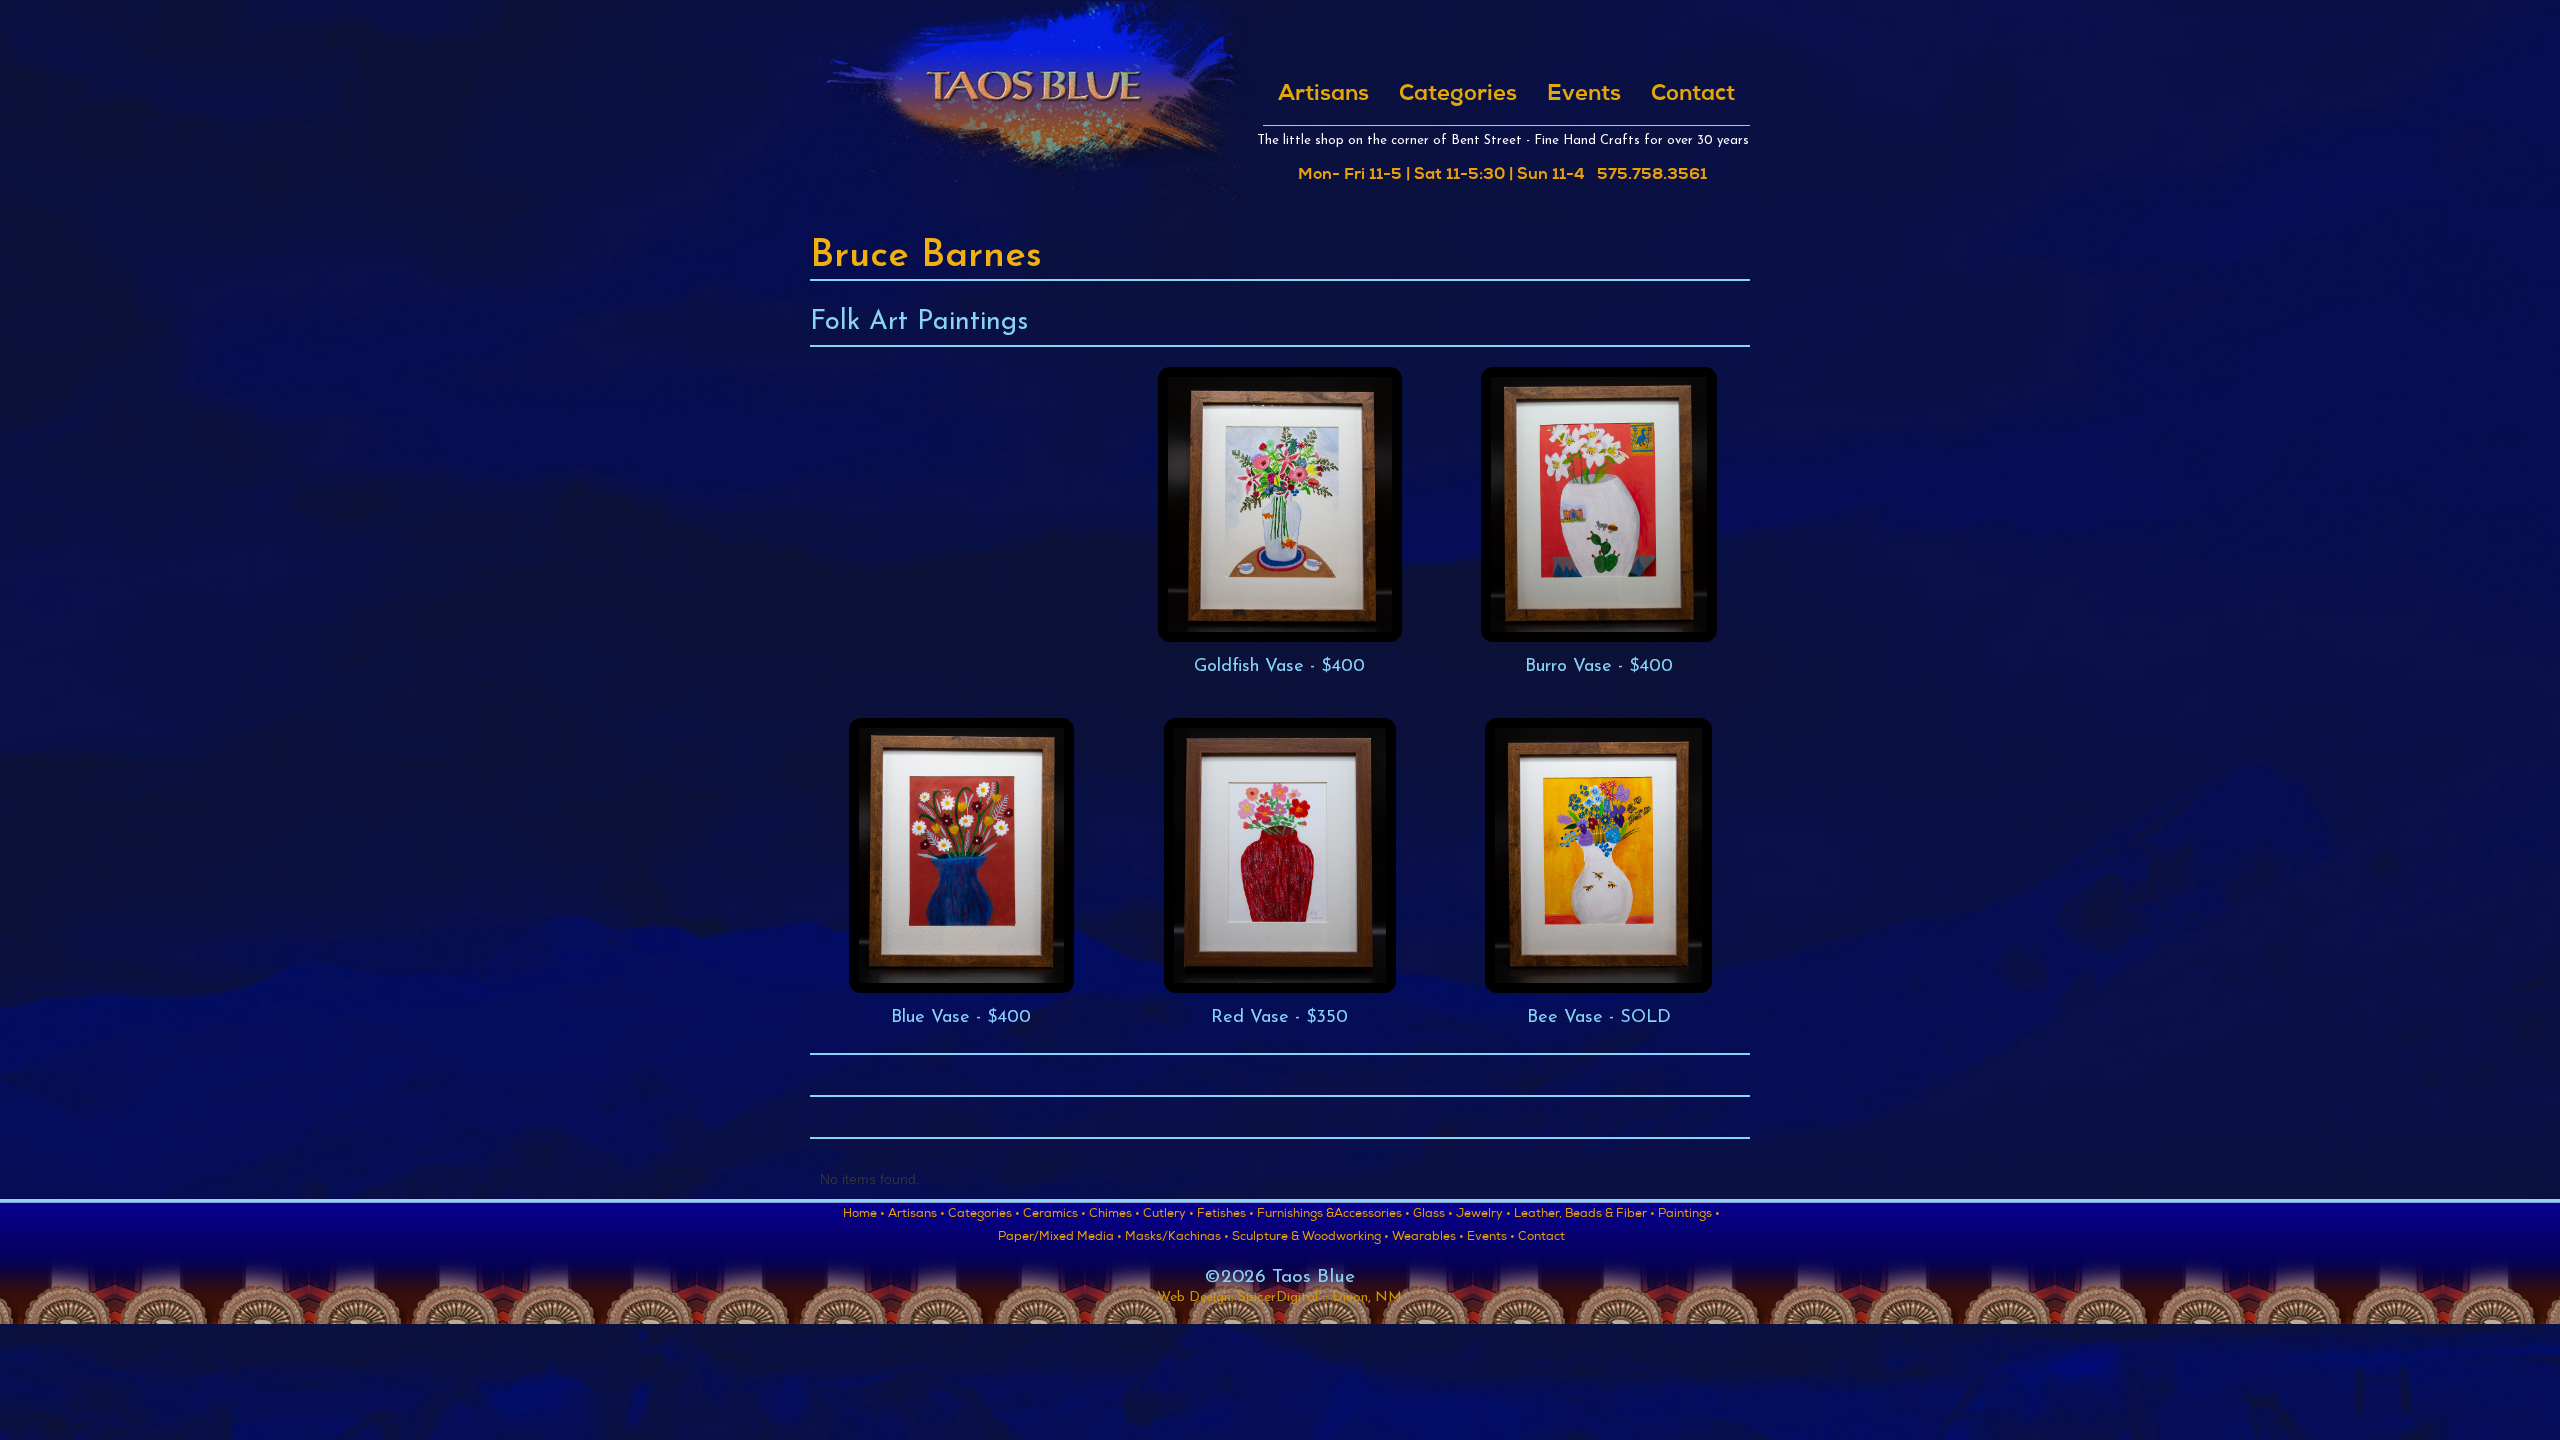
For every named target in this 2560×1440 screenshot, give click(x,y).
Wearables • (1428, 1238)
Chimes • (1114, 1215)
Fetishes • (1225, 1215)
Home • (864, 1215)
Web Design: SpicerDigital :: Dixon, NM (1279, 1297)
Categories (1458, 95)
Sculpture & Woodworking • (1310, 1238)
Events (1584, 95)
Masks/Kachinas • (1177, 1238)
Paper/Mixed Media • (1060, 1238)
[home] (1032, 107)
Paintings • (1689, 1215)
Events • (1491, 1238)
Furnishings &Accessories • (1333, 1215)
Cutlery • (1168, 1215)
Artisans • (916, 1215)
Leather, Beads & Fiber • (1584, 1215)
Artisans (1323, 95)
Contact (1693, 95)
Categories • (984, 1215)
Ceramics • (1054, 1215)
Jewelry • (1483, 1215)
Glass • (1433, 1215)
